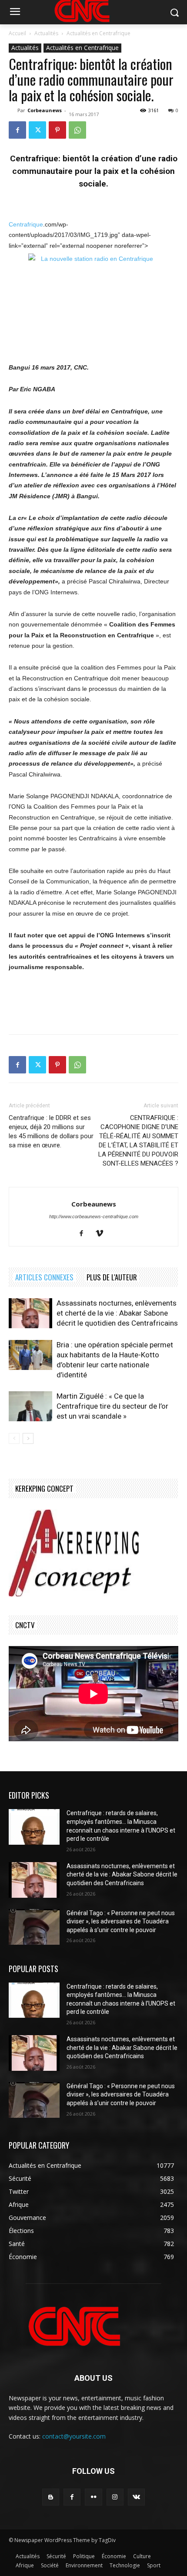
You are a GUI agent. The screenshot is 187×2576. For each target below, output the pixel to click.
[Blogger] (51, 2497)
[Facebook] (17, 130)
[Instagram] (115, 2497)
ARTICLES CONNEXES (44, 1277)
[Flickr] (93, 2497)
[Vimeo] (103, 1234)
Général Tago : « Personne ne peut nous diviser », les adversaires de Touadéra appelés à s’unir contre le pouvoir (121, 1921)
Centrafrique (26, 224)
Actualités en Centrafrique (99, 33)
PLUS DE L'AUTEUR (112, 1277)
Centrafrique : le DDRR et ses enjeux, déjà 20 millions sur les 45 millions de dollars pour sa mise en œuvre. (51, 1131)
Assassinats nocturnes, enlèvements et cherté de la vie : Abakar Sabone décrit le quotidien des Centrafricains (117, 1313)
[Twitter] (37, 130)
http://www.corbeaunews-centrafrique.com (94, 1216)
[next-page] (28, 1438)
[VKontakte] (136, 2497)
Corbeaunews (45, 110)
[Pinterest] (57, 130)
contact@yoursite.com (74, 2436)
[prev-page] (14, 1438)
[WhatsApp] (77, 130)
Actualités (46, 33)
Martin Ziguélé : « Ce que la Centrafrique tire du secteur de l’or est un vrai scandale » (112, 1406)
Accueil (17, 33)
